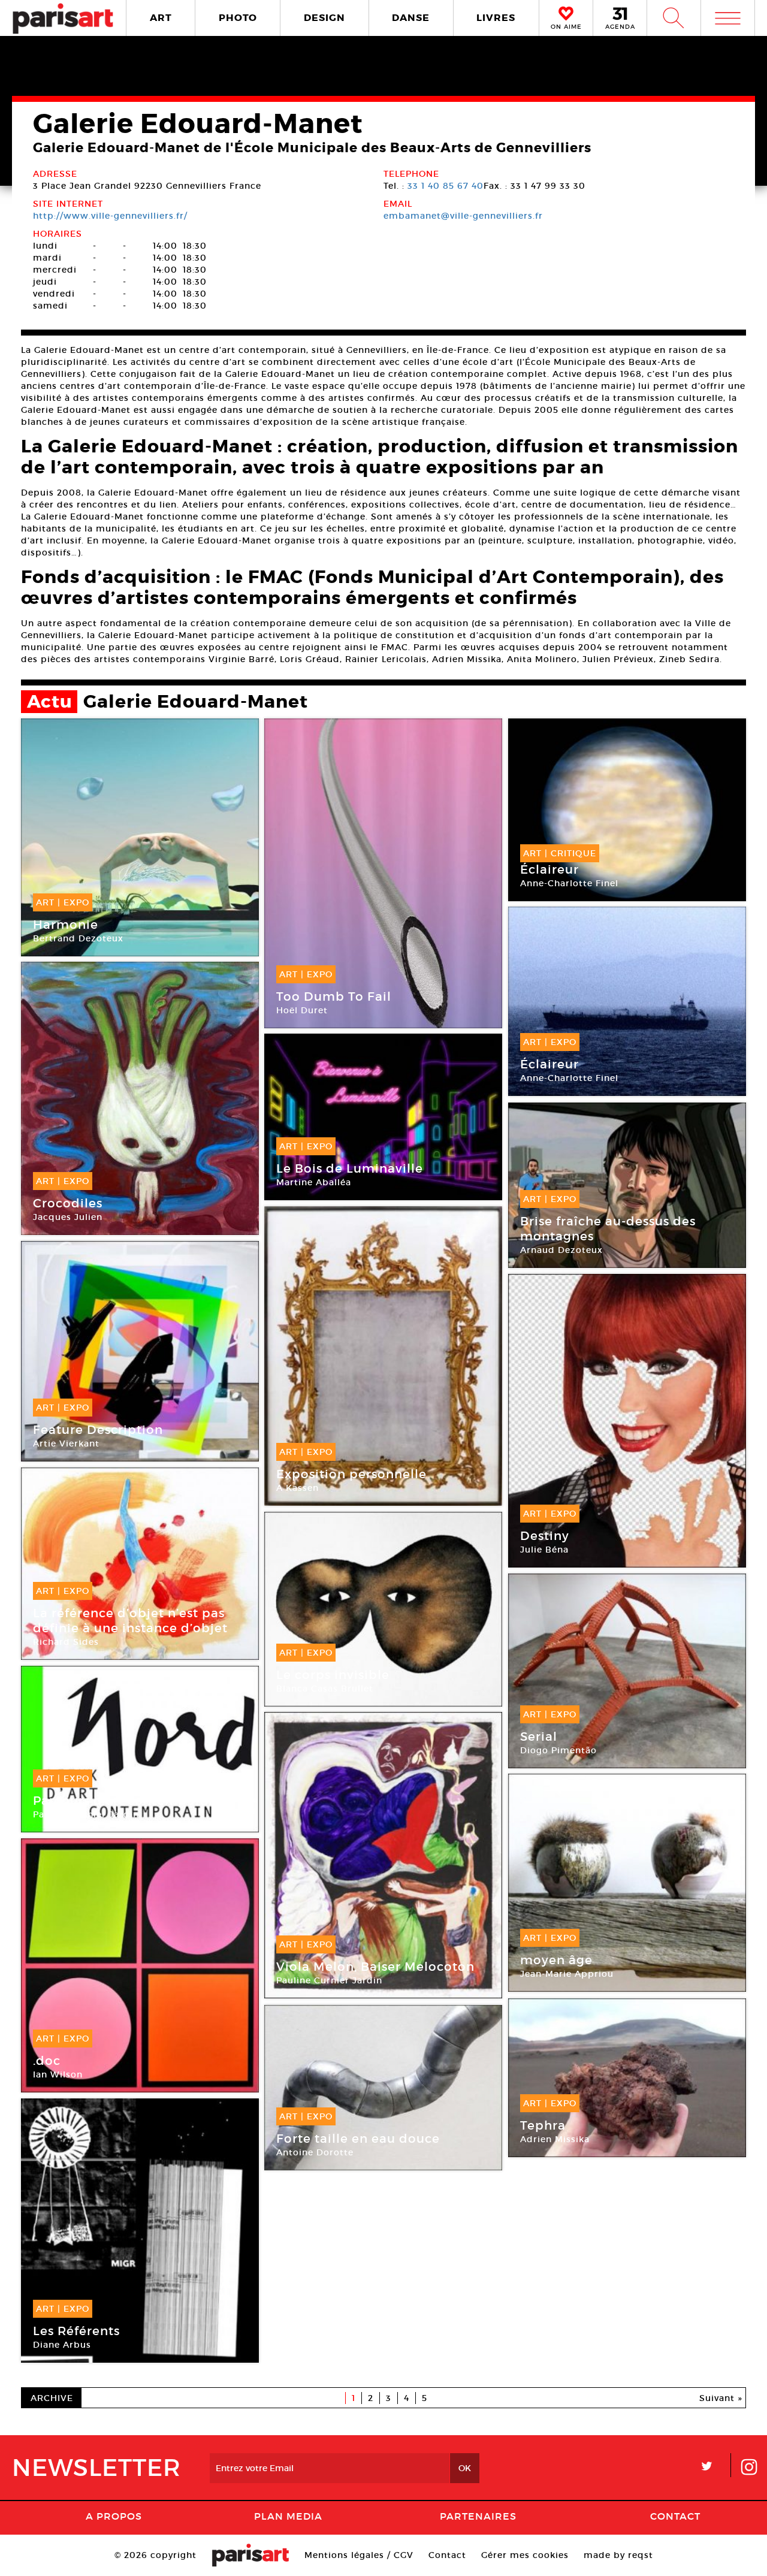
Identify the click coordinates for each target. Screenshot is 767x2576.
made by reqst (618, 2555)
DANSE (411, 18)
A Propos (114, 2516)
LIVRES (496, 18)
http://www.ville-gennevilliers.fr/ (110, 216)
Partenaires (478, 2516)
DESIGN (324, 18)
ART (161, 18)
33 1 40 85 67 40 (446, 186)
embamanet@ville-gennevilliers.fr (463, 216)
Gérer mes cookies (525, 2555)
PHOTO (238, 18)
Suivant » (721, 2398)
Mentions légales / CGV (359, 2555)
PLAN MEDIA (288, 2516)
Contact (675, 2516)
